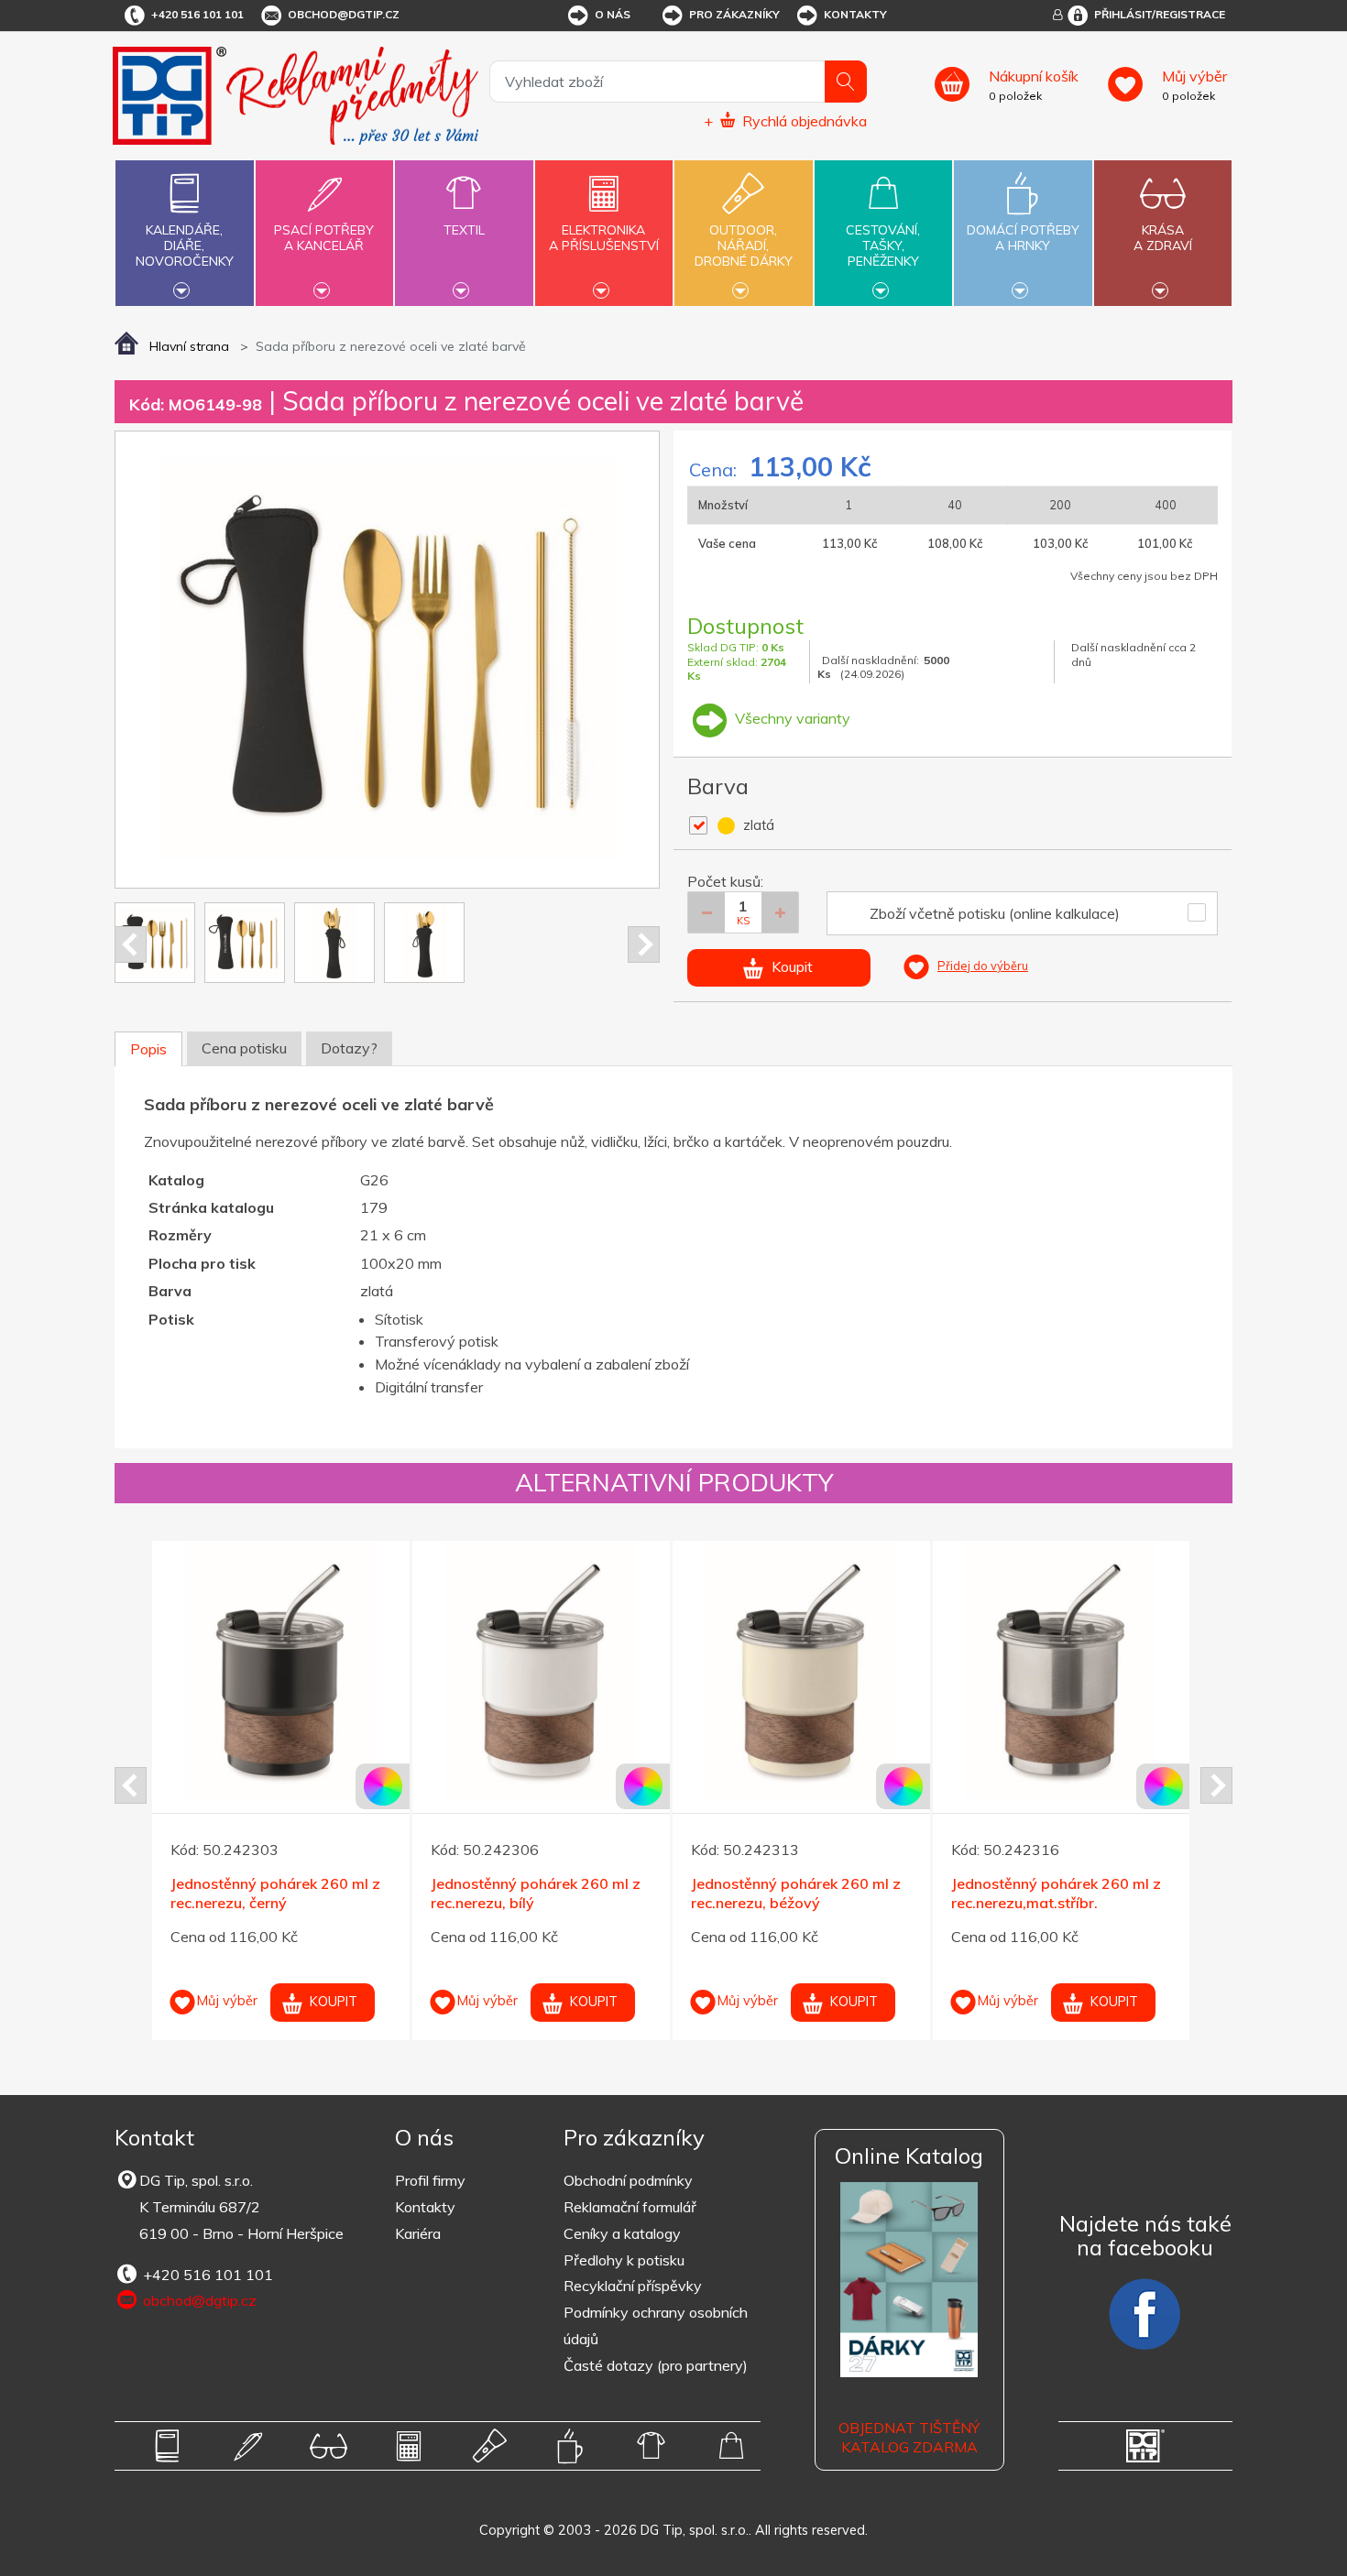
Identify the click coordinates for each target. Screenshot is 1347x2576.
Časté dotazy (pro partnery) (656, 2365)
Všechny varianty (791, 718)
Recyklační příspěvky (633, 2286)
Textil (464, 230)
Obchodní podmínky (628, 2180)
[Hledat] (846, 82)
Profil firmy (430, 2180)
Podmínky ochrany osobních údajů (656, 2325)
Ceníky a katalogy (622, 2233)
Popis (148, 1049)
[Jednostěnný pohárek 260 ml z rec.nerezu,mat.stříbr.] (1062, 1670)
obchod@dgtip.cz (344, 14)
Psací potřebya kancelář (324, 238)
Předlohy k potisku (624, 2260)
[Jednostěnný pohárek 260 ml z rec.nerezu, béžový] (801, 1670)
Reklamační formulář (630, 2207)
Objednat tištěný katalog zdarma (909, 2437)
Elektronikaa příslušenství (604, 238)
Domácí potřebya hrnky (1023, 238)
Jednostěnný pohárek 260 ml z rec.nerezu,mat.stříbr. (1056, 1893)
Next (644, 944)
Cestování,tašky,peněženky (883, 246)
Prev (131, 944)
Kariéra (418, 2233)
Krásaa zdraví (1163, 238)
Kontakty (855, 14)
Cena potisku (244, 1048)
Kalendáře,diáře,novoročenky (185, 246)
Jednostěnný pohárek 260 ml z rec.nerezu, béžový (796, 1893)
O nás (613, 14)
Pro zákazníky (734, 14)
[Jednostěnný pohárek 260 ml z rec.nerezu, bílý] (541, 1670)
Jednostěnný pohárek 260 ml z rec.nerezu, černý (275, 1893)
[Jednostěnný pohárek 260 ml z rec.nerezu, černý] (281, 1670)
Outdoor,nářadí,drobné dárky (744, 246)
